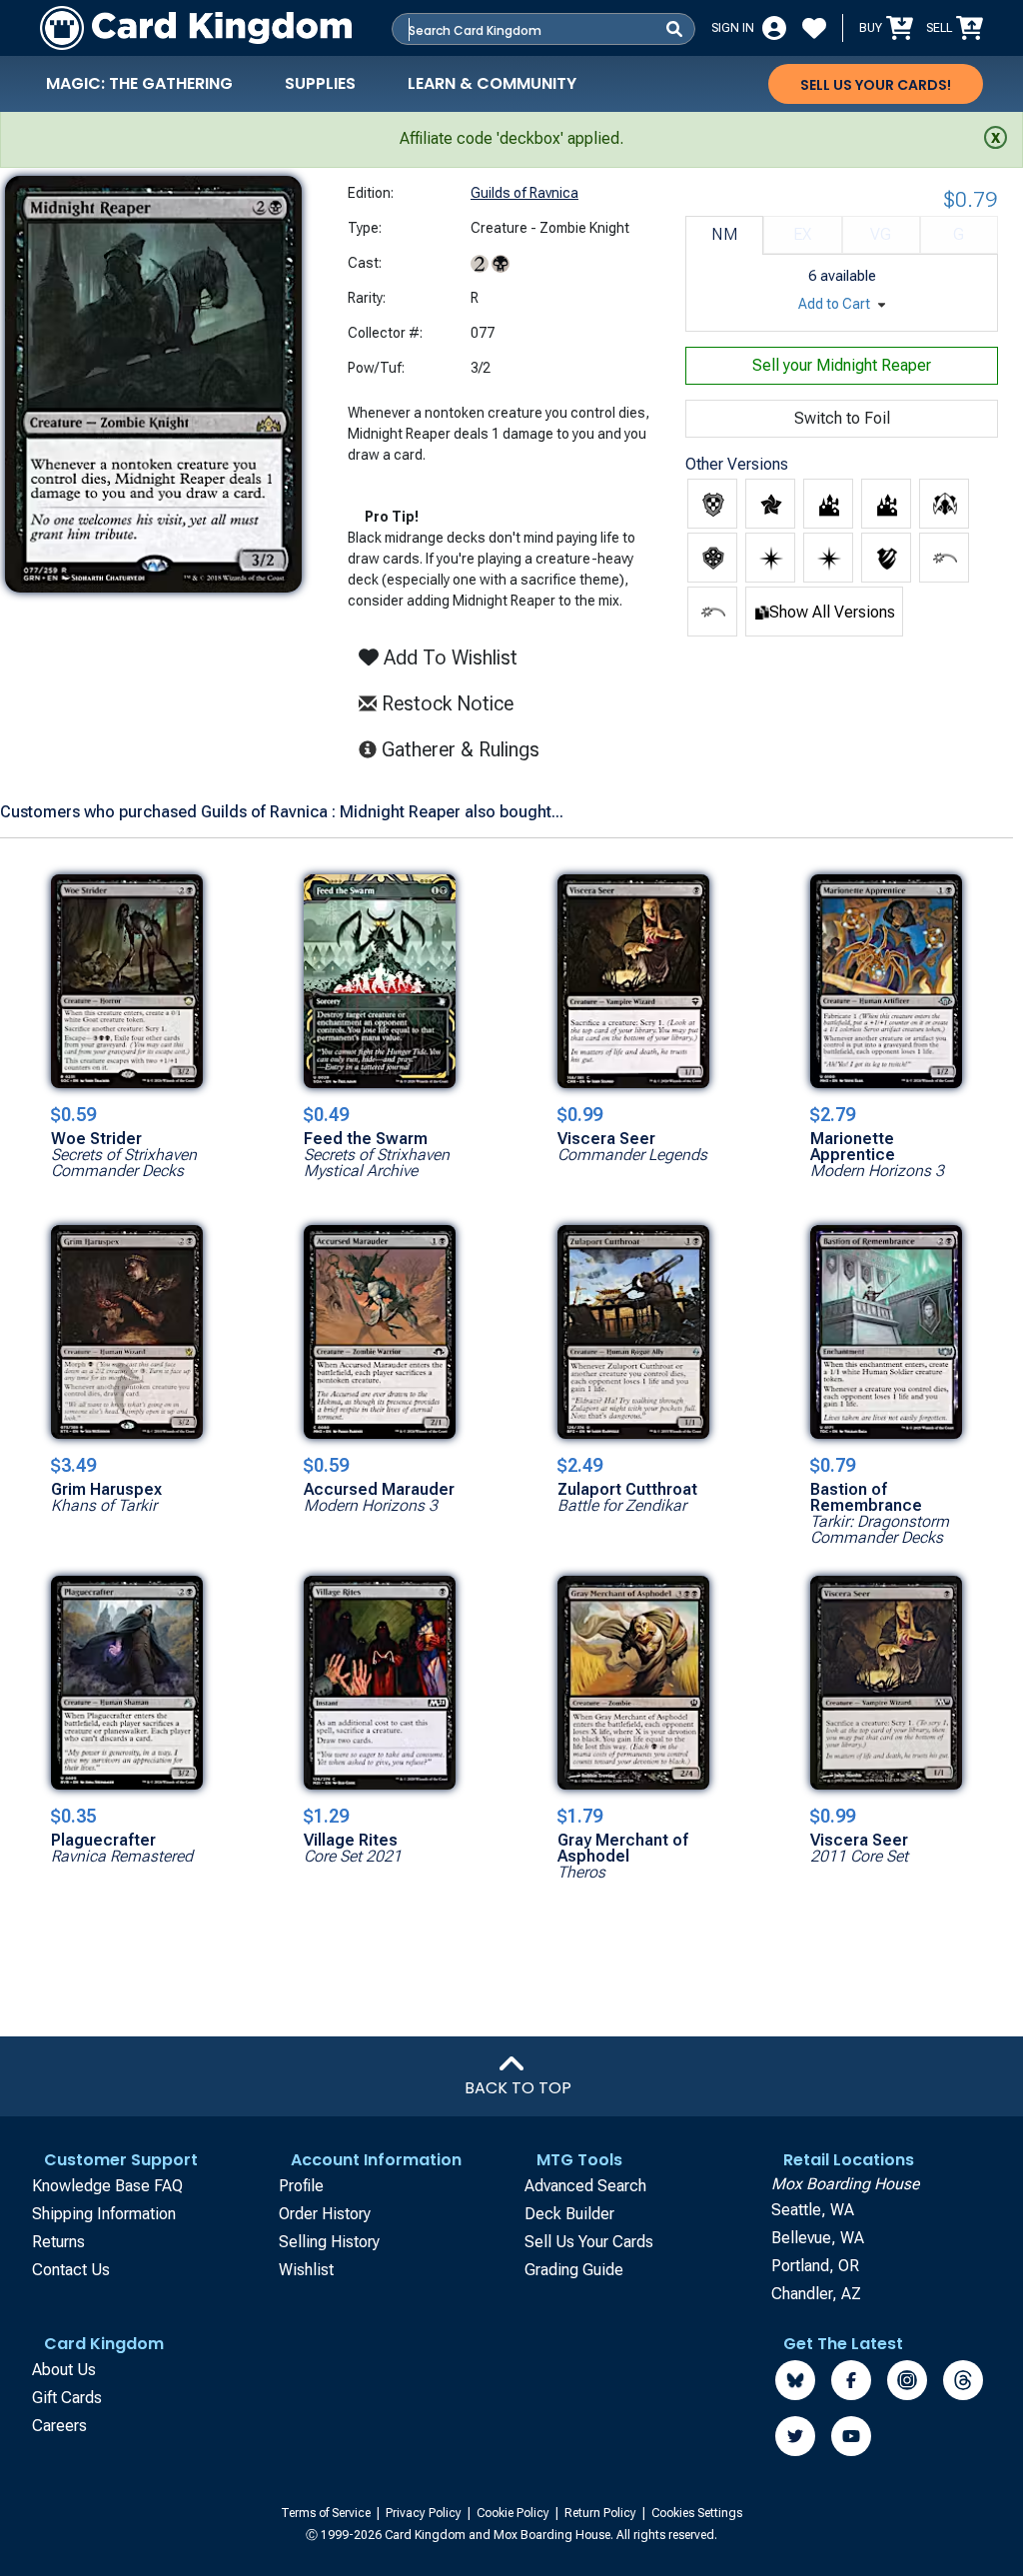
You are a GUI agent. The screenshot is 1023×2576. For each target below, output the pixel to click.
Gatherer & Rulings (466, 749)
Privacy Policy (425, 2513)
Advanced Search (585, 2186)
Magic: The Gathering (139, 83)
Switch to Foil (842, 418)
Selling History (329, 2242)
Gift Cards (67, 2398)
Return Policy (602, 2513)
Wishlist (306, 2270)
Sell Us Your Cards (589, 2242)
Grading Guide (574, 2270)
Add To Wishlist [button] (448, 657)
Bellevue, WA (818, 2238)
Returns (58, 2242)
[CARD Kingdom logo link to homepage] (196, 28)
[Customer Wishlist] (814, 28)
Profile (301, 2186)
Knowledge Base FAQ (107, 2186)
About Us (64, 2370)
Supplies (320, 83)
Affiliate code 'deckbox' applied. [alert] (511, 138)
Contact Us (71, 2270)
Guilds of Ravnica (524, 193)
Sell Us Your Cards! (876, 85)
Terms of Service (327, 2513)
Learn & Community (492, 83)
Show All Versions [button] (832, 612)
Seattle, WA (813, 2210)
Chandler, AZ (816, 2294)
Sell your (842, 365)
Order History (325, 2214)
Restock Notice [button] (445, 703)
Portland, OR (815, 2266)
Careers (59, 2426)
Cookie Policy (514, 2513)
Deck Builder (569, 2214)
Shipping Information (104, 2214)
